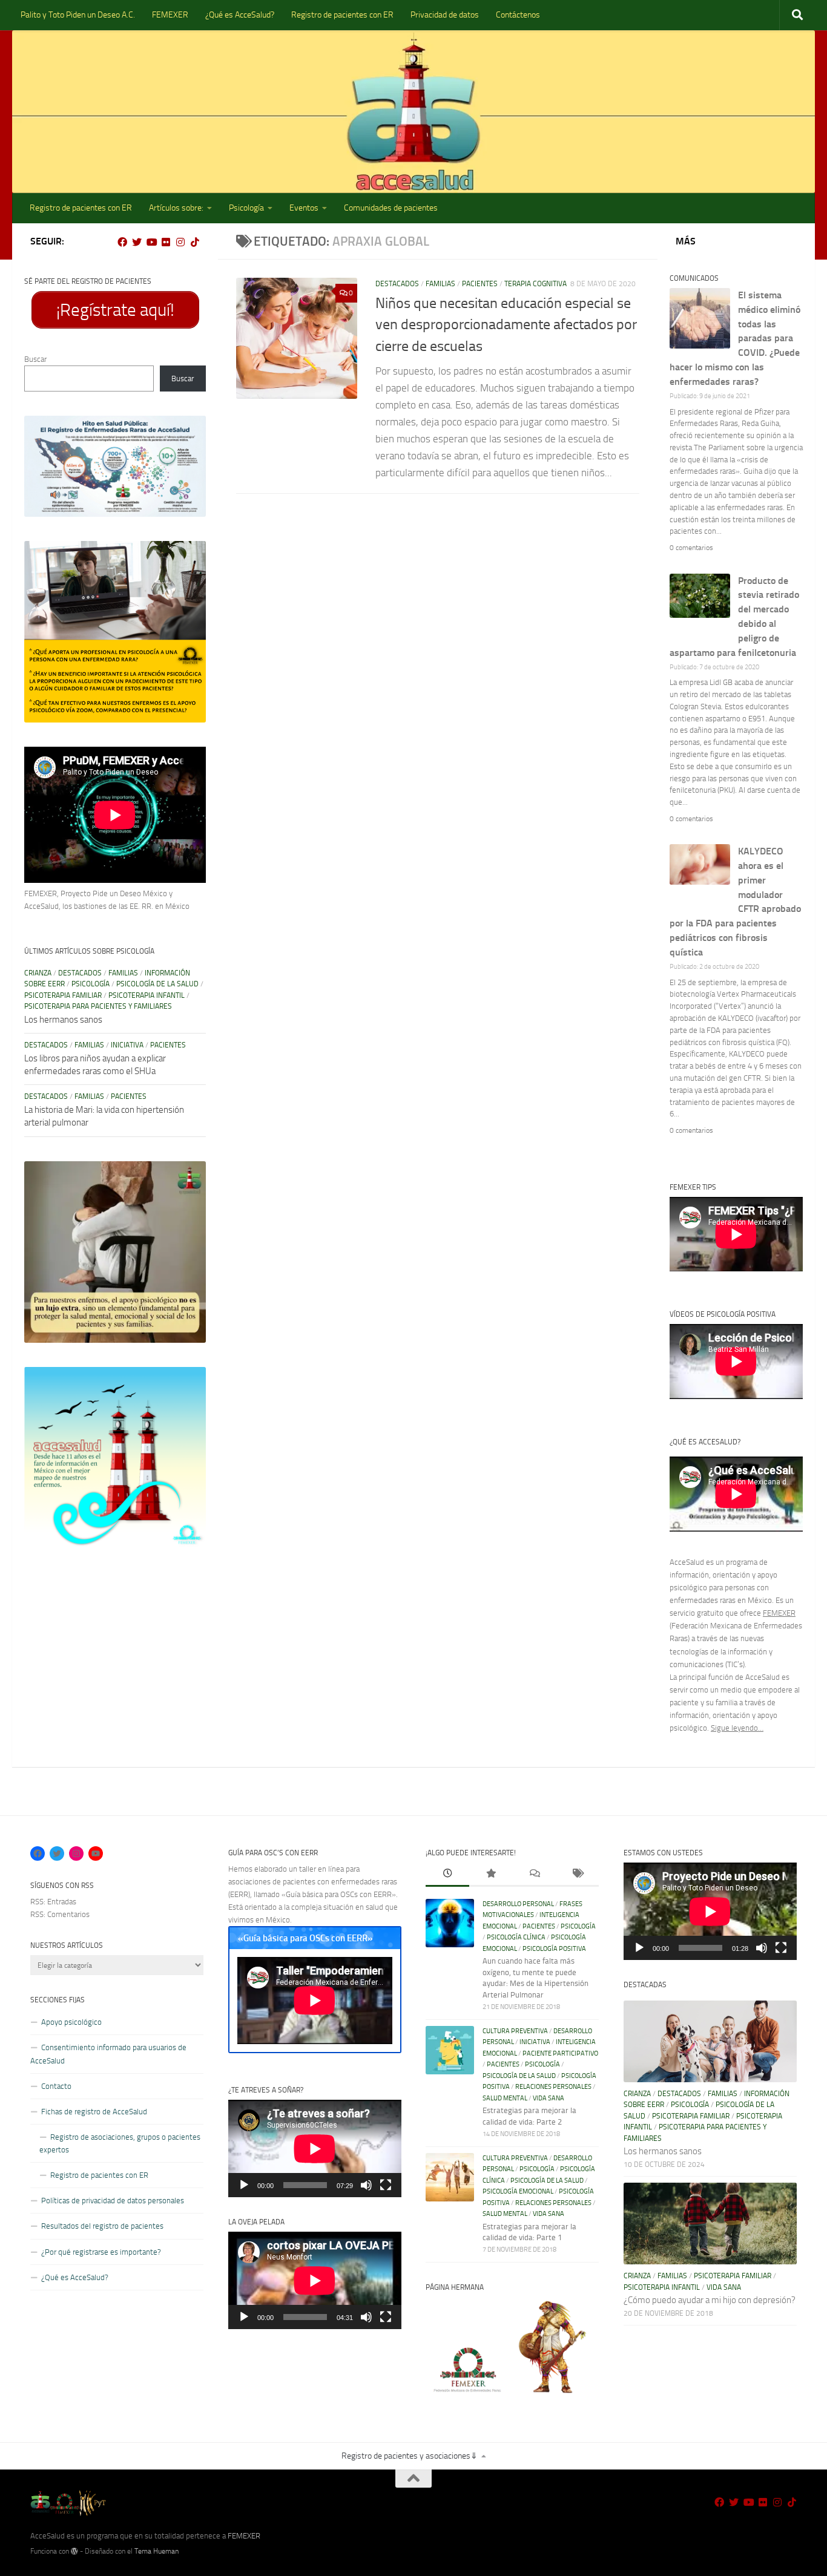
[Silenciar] (366, 2185)
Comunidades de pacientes (391, 208)
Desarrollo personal (518, 1904)
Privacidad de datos (445, 15)
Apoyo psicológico (71, 2022)
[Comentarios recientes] (534, 1875)
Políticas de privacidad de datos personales (113, 2201)
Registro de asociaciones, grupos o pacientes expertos (120, 2143)
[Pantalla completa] (386, 2185)
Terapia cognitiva (535, 284)
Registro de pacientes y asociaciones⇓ (410, 2456)
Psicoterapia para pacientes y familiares (98, 1006)
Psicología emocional (518, 2191)
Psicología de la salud (157, 984)
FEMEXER (170, 15)
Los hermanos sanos (63, 1020)
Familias (440, 284)
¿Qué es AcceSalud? (240, 15)
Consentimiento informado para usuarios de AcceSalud (108, 2054)
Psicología (246, 208)
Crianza (38, 973)
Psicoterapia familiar (63, 995)
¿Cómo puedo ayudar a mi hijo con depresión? (710, 2300)
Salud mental (505, 2098)
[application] (315, 2148)
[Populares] (491, 1875)
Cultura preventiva (515, 2031)
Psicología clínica (516, 1937)
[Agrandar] (190, 431)
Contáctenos (518, 15)
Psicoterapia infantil (147, 995)
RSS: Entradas (53, 1902)
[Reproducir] (244, 2185)
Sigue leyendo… (737, 1728)
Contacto (56, 2086)
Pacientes (480, 284)
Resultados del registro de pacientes (102, 2226)
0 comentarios (691, 548)
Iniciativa (127, 1045)
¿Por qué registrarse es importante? (101, 2252)
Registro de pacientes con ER (342, 15)
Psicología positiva (554, 1949)
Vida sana (549, 2098)
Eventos (304, 208)
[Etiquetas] (578, 1875)
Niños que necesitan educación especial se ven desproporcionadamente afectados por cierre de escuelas (506, 325)
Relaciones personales (553, 2087)
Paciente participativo (560, 2053)
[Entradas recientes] (447, 1875)
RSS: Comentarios (60, 1914)
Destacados (397, 284)
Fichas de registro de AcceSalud (94, 2112)
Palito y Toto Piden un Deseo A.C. (78, 15)
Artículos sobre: (176, 208)
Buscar (35, 359)
